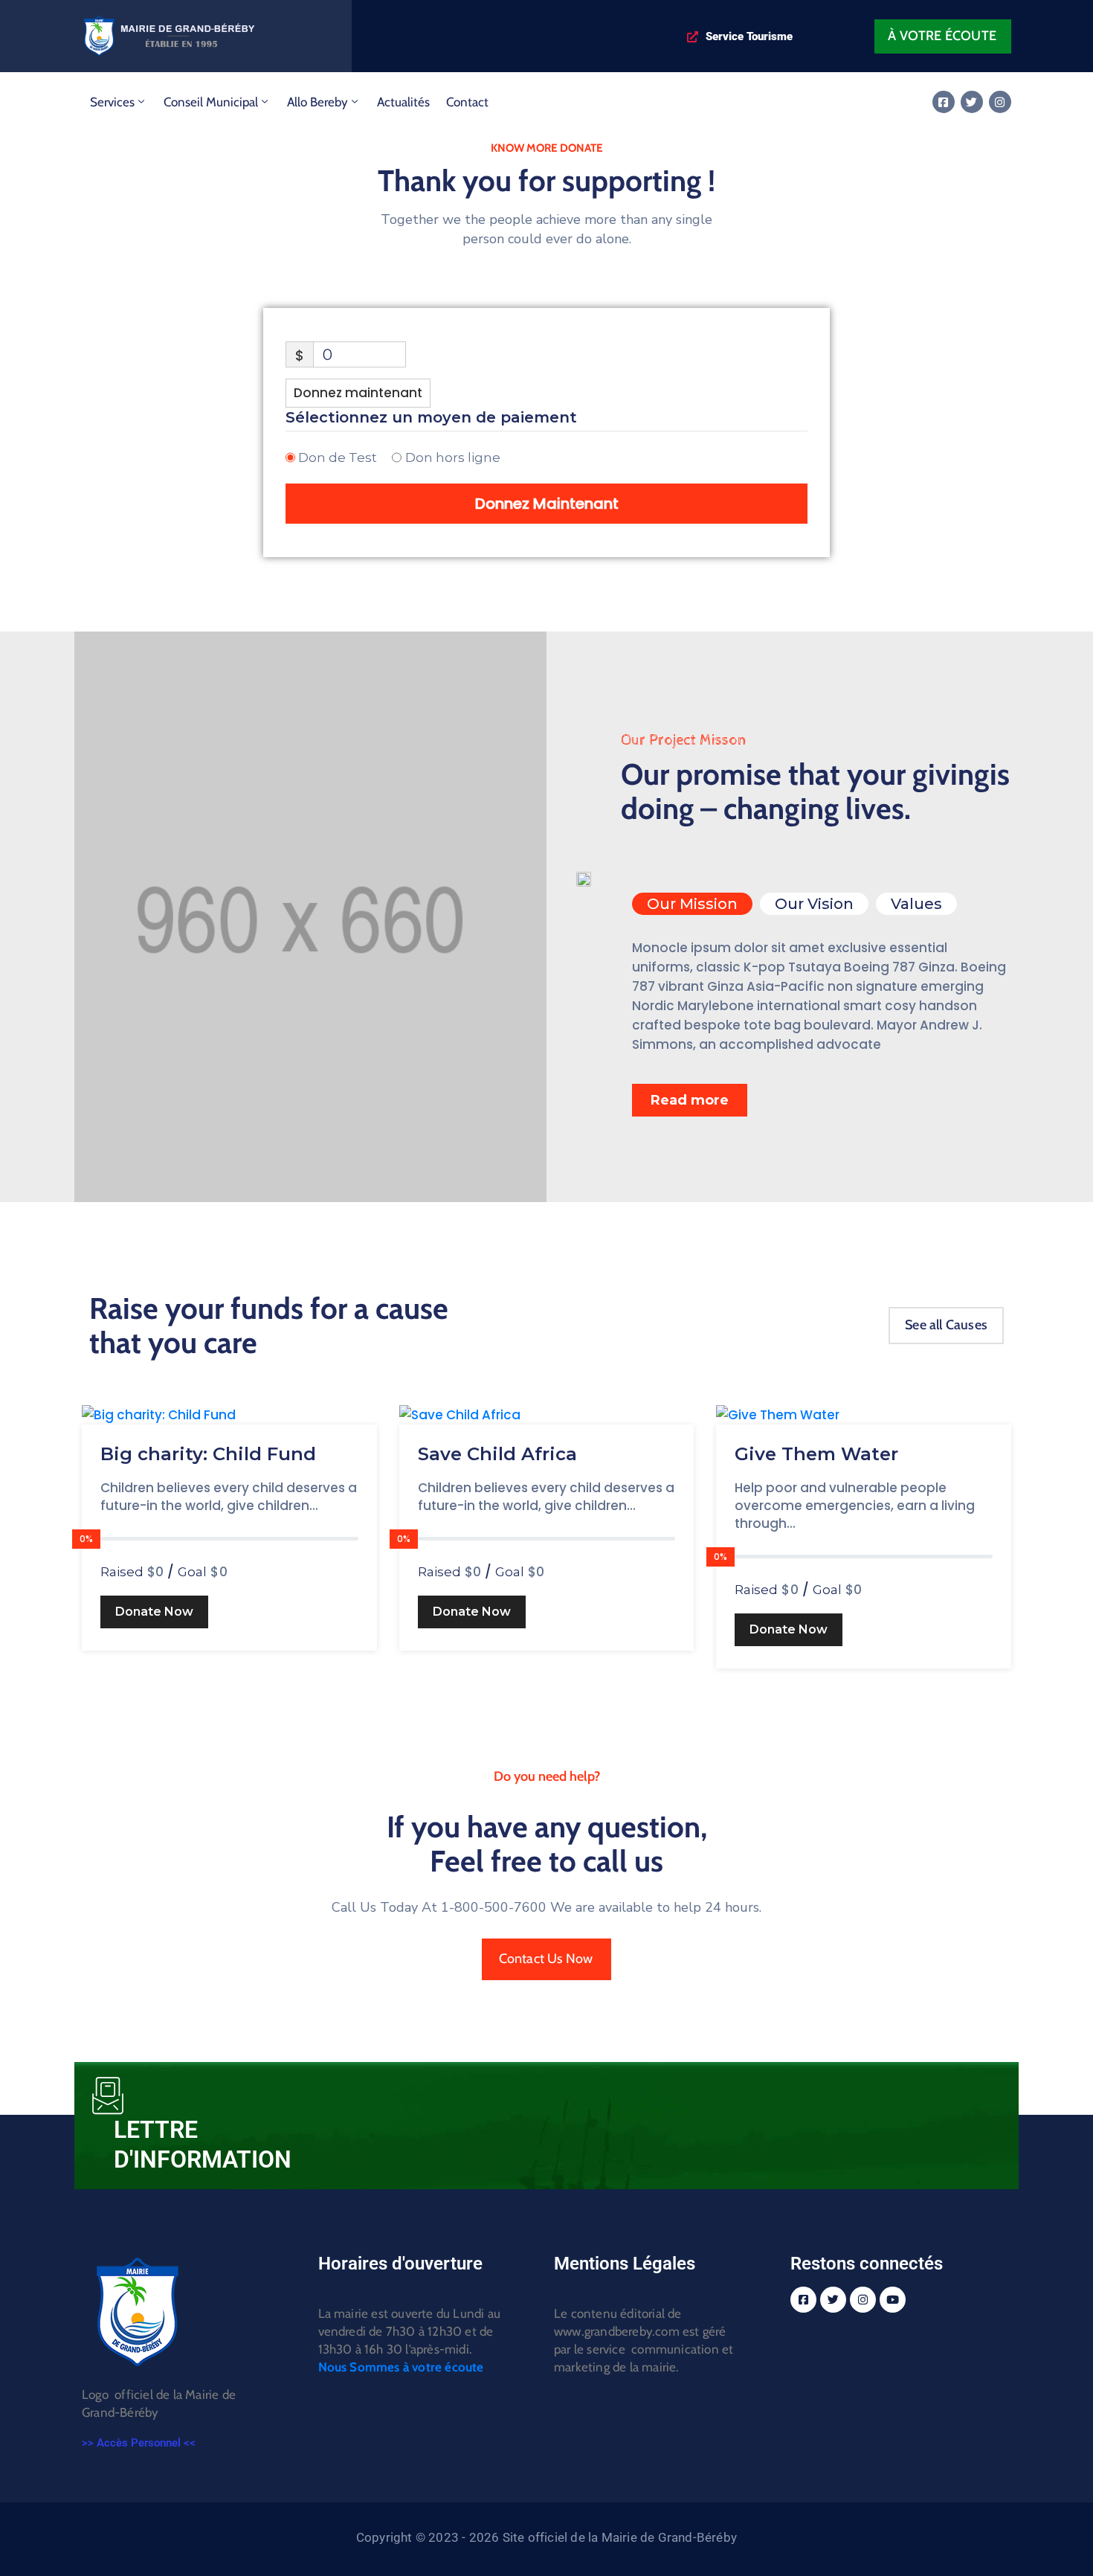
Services (112, 102)
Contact (467, 102)
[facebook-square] (944, 102)
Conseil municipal (211, 102)
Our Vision (814, 904)
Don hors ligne (453, 457)
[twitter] (972, 102)
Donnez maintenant (358, 393)
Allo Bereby (317, 102)
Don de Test (338, 457)
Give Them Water (816, 1454)
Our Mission (692, 904)
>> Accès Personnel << (139, 2443)
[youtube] (893, 2300)
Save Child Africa (497, 1454)
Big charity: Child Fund (208, 1454)
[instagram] (1000, 102)
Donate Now (154, 1612)
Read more (690, 1100)
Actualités (403, 102)
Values (916, 904)
